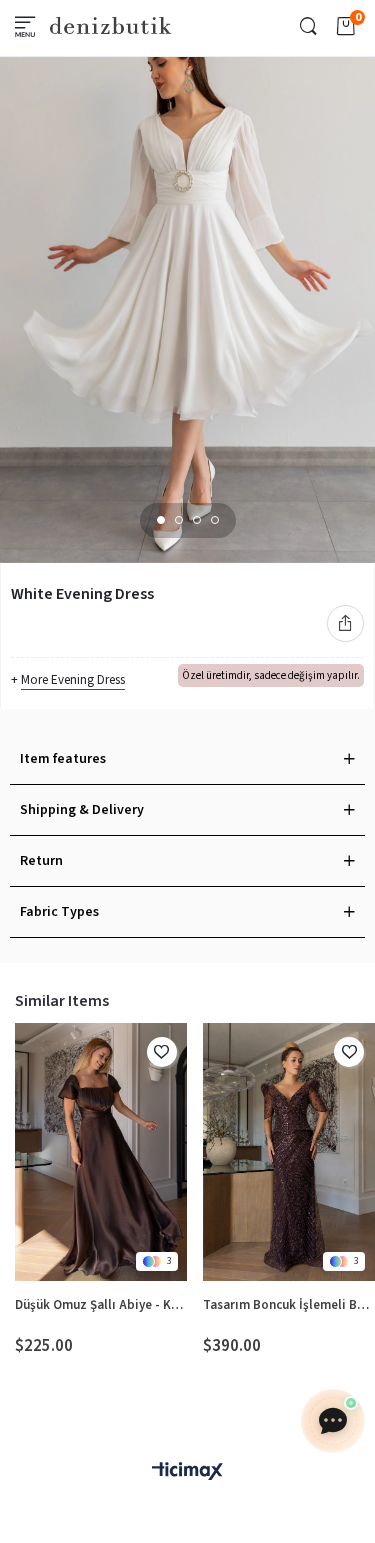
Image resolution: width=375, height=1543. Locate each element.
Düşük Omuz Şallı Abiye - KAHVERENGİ (101, 1305)
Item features (63, 759)
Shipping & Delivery (82, 810)
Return (41, 861)
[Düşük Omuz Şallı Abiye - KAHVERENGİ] (101, 1152)
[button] (161, 520)
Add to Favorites (162, 1052)
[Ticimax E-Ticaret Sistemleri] (187, 1472)
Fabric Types (59, 912)
